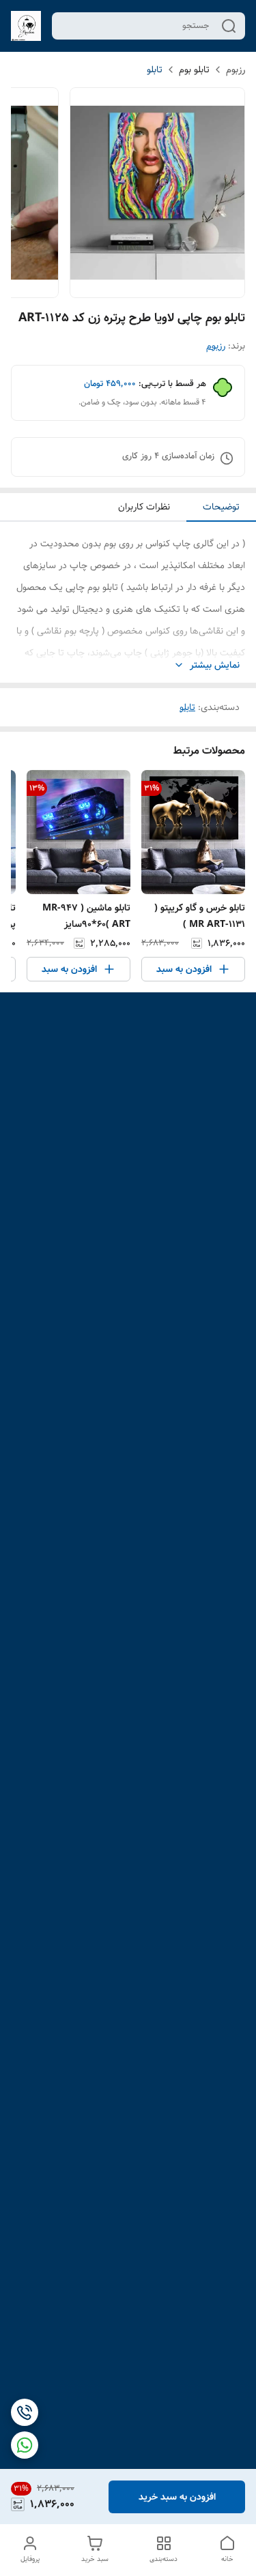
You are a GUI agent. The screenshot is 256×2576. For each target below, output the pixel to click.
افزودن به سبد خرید (177, 2497)
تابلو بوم (194, 70)
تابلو (155, 70)
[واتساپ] (25, 2445)
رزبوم (236, 70)
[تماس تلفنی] (25, 2412)
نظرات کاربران (144, 507)
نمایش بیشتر (215, 665)
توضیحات (221, 507)
